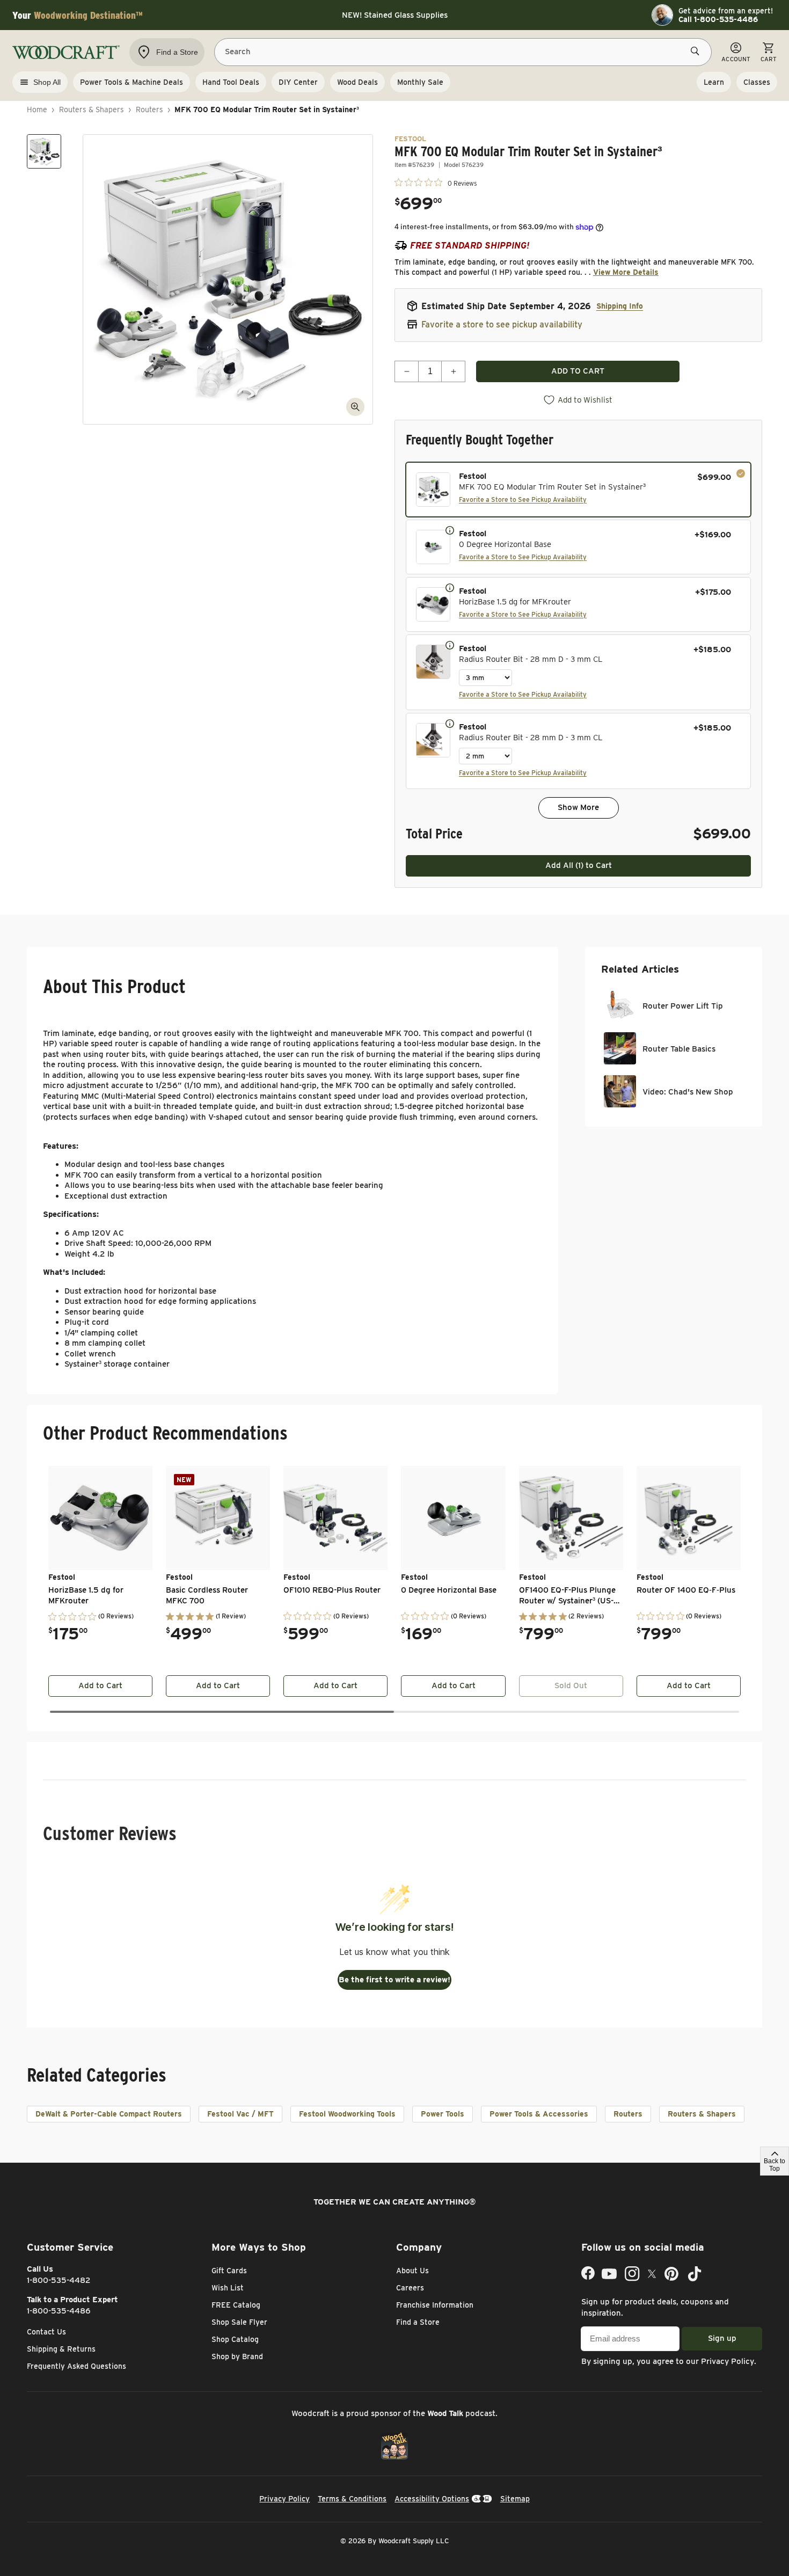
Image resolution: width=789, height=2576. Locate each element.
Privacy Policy (728, 2361)
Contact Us (46, 2332)
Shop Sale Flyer (239, 2322)
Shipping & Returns (61, 2349)
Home (37, 110)
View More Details (626, 272)
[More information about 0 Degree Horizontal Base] (450, 530)
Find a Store (418, 2322)
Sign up (722, 2338)
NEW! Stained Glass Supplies (395, 15)
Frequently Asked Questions (76, 2366)
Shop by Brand (237, 2356)
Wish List (228, 2288)
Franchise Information (435, 2305)
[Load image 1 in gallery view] (44, 151)
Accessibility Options (432, 2499)
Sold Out (571, 1685)
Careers (410, 2288)
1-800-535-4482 (59, 2280)
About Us (412, 2271)
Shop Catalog (235, 2339)
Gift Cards (229, 2271)
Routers (149, 110)
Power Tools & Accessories (539, 2114)
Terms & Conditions (352, 2499)
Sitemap (515, 2499)
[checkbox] (578, 490)
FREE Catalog (236, 2305)
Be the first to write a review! (394, 1980)
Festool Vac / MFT (240, 2114)
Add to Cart (100, 1685)
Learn (714, 82)
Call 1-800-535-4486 (718, 19)
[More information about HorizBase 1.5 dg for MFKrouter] (450, 587)
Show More (578, 807)
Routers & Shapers (92, 110)
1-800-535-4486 (59, 2311)
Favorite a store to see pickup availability (502, 324)
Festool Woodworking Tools (347, 2114)
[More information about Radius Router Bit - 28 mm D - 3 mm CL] (450, 645)
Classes (757, 82)
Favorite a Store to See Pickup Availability (523, 499)
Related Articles (640, 969)
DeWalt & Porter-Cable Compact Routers (109, 2114)
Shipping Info (620, 306)
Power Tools (443, 2114)
